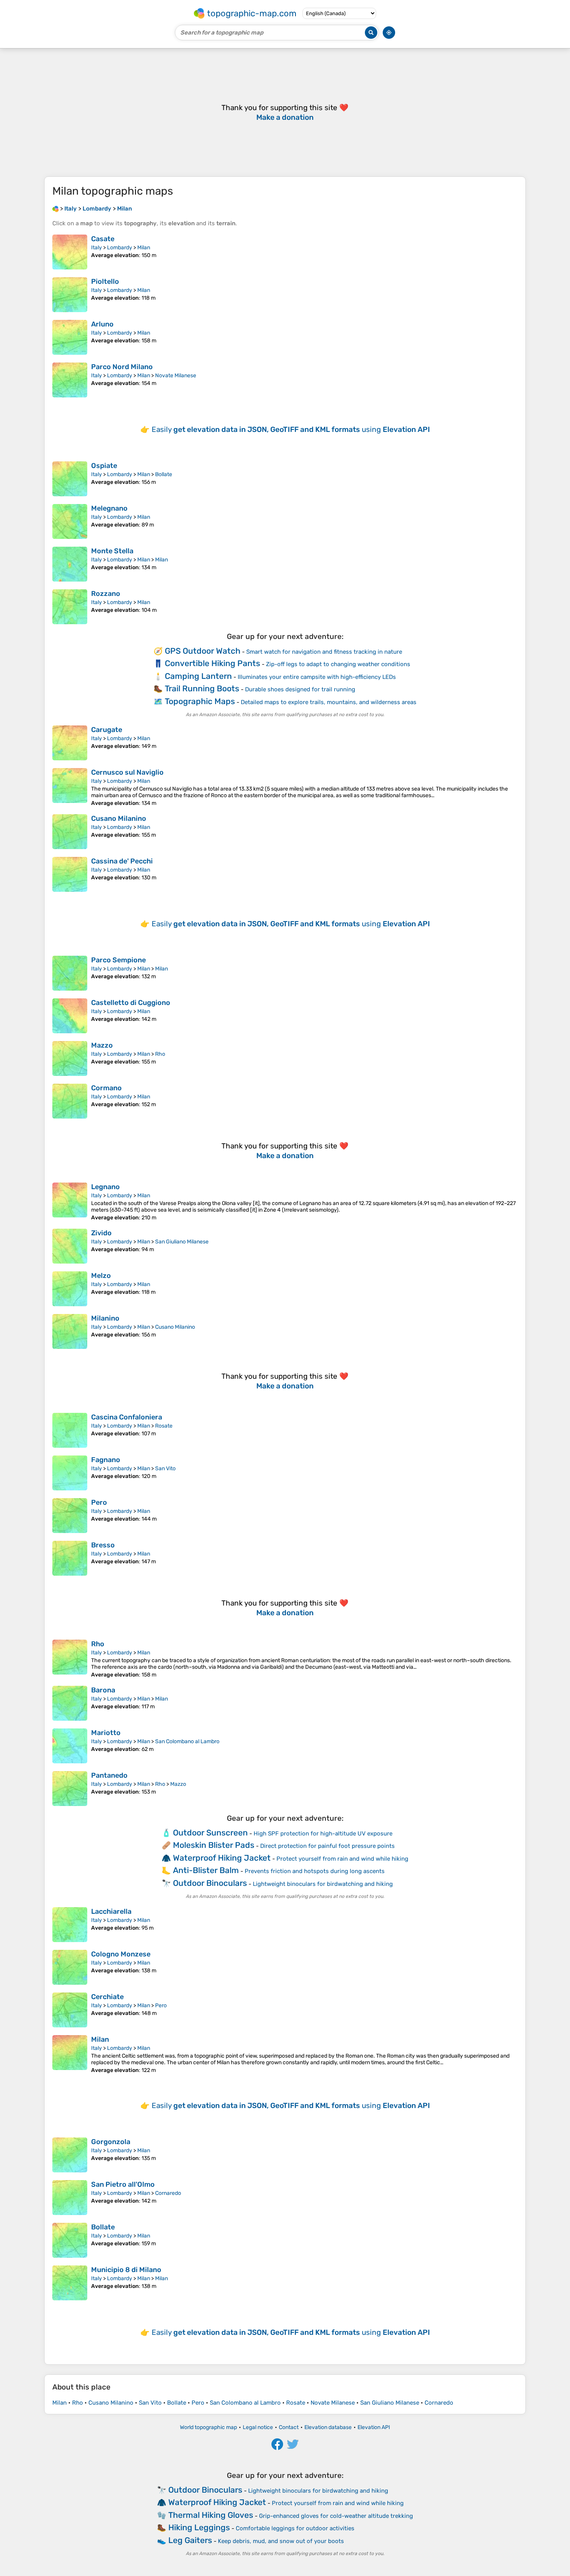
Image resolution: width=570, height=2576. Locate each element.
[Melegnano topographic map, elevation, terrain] (70, 521)
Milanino (105, 1318)
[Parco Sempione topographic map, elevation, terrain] (70, 973)
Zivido (101, 1233)
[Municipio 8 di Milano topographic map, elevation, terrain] (70, 2283)
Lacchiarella (111, 1911)
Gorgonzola (111, 2142)
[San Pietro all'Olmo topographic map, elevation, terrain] (70, 2198)
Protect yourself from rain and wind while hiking (342, 1859)
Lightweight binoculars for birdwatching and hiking (323, 1884)
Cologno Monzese (121, 1954)
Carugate (107, 730)
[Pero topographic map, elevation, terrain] (70, 1516)
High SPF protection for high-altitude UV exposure (323, 1834)
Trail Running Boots (202, 688)
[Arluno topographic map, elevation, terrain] (70, 337)
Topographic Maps (200, 701)
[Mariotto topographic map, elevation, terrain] (70, 1746)
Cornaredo (168, 2193)
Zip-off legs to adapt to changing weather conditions (338, 664)
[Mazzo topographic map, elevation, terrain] (70, 1058)
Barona (103, 1690)
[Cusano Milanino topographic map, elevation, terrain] (70, 832)
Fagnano (106, 1460)
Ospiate (104, 466)
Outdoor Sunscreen (210, 1833)
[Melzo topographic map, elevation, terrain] (70, 1289)
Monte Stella (112, 551)
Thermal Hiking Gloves (211, 2515)
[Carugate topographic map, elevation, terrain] (70, 743)
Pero (99, 1502)
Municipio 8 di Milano (126, 2270)
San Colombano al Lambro (187, 1741)
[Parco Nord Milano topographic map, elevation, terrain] (70, 380)
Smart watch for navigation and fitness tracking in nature (324, 652)
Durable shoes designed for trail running (300, 689)
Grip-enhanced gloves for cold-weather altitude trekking (336, 2516)
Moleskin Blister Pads (214, 1845)
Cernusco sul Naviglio (127, 772)
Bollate (164, 474)
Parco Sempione (118, 960)
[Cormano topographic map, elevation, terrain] (70, 1101)
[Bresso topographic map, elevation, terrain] (70, 1558)
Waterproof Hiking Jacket (222, 1858)
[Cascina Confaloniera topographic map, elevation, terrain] (70, 1430)
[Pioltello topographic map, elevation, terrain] (70, 295)
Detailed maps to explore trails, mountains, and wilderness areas (329, 702)
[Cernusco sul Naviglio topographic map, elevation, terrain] (70, 787)
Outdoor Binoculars (210, 1883)
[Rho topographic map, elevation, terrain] (70, 1659)
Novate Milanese (176, 376)
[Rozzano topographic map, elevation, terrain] (70, 607)
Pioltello (105, 281)
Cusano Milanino (119, 818)
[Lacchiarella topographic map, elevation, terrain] (70, 1925)
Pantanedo (109, 1775)
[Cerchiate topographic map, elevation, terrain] (70, 2010)
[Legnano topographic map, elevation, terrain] (70, 1202)
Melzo (101, 1276)
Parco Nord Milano (122, 367)
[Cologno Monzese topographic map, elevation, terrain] (70, 1967)
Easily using (291, 429)
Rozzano (106, 594)
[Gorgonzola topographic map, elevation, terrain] (70, 2155)
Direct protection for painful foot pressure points (327, 1846)
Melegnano (109, 508)
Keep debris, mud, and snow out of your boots (281, 2541)
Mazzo (102, 1045)
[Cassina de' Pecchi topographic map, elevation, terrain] (70, 874)
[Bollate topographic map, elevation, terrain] (70, 2240)
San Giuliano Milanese (182, 1242)
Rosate (164, 1426)
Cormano (106, 1088)
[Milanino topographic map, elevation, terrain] (70, 1331)
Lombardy (120, 248)
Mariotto (106, 1733)
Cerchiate (107, 1997)
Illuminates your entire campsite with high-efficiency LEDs (317, 677)
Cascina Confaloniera (127, 1417)
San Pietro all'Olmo (123, 2184)
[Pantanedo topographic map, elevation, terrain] (70, 1789)
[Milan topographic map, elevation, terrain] (70, 2054)
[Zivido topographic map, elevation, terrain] (70, 1246)
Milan (144, 248)
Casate (103, 239)
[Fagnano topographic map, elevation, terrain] (70, 1473)
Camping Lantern (198, 676)
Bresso (103, 1545)
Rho (160, 1054)
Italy (97, 248)
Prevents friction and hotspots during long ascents (315, 1871)
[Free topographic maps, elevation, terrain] (55, 209)
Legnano (105, 1187)
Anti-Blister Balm (206, 1870)
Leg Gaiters (190, 2540)
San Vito (165, 1468)
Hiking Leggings (199, 2527)
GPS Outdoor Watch (203, 651)
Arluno (102, 324)
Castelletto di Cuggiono (131, 1003)
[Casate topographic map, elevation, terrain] (70, 252)
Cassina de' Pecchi (122, 861)
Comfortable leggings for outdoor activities (295, 2528)
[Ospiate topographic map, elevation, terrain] (70, 479)
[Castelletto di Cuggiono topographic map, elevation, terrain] (70, 1016)
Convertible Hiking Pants (212, 663)
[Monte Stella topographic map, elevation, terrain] (70, 564)
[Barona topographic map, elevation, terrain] (70, 1703)
